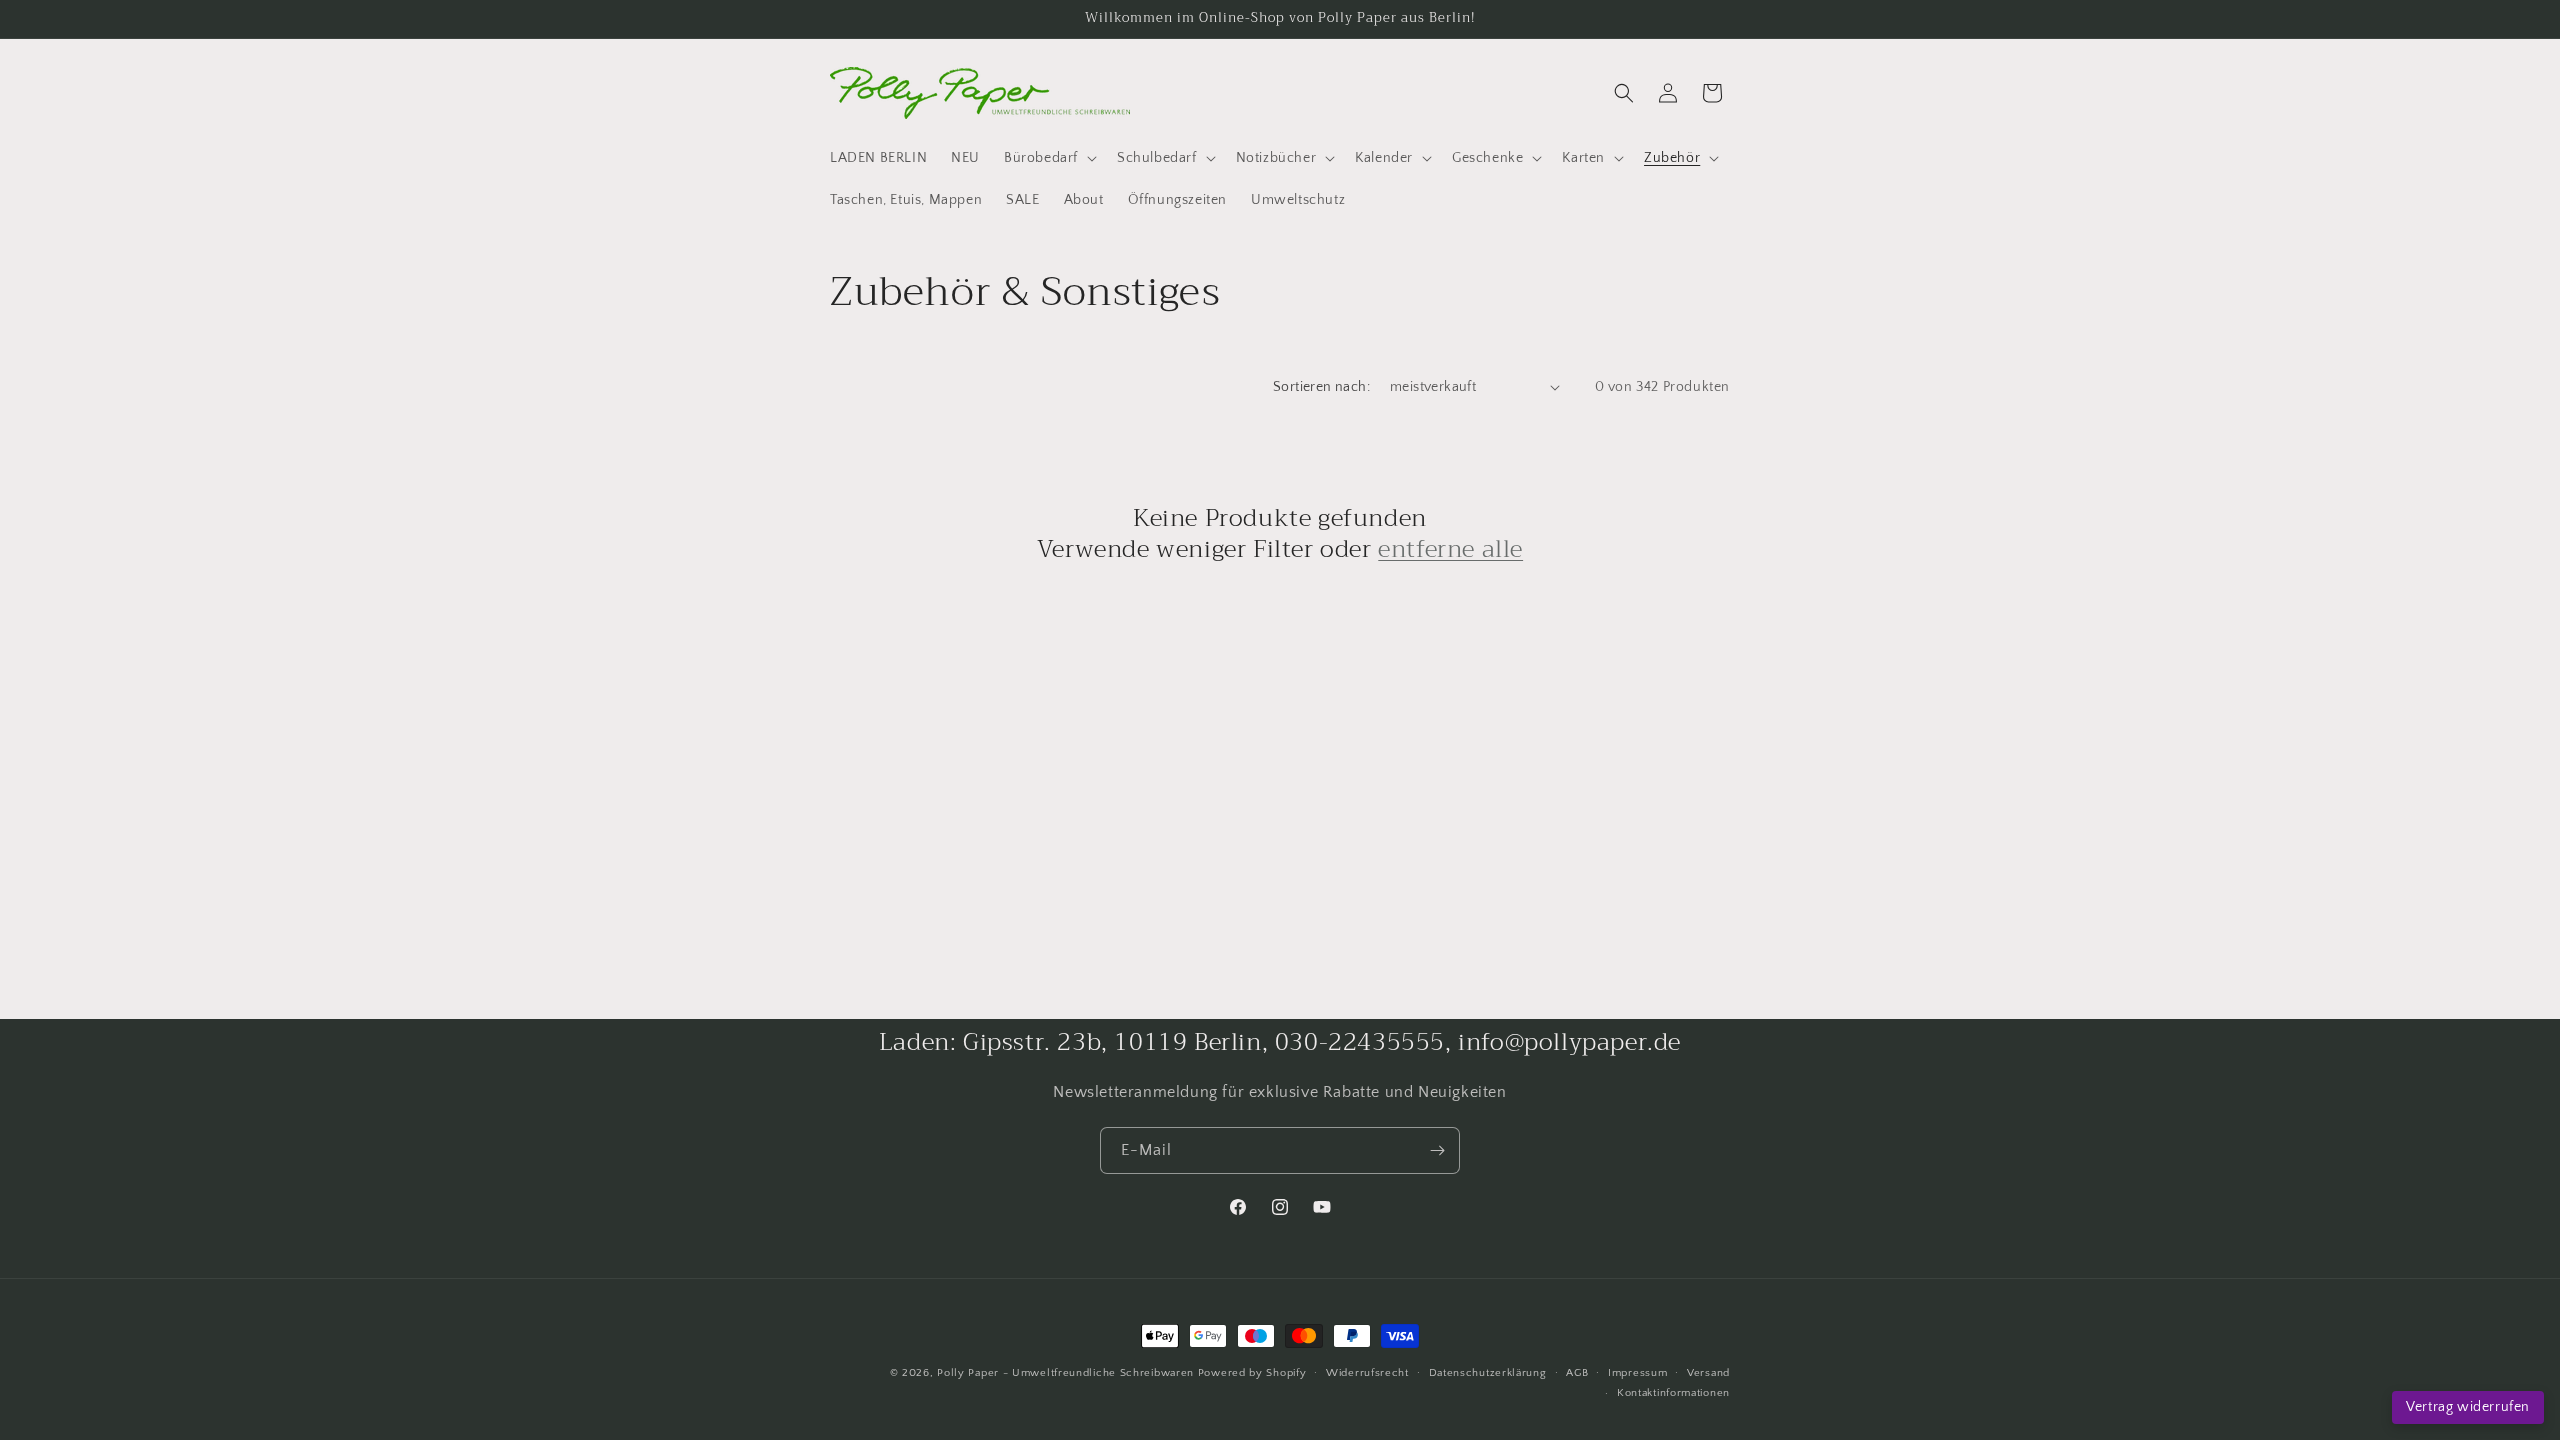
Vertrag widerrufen (2468, 1407)
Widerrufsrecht (1367, 1373)
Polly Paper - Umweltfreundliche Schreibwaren (1065, 1373)
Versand (1708, 1373)
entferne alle (1450, 549)
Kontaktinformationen (1673, 1393)
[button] (1048, 158)
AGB (1577, 1373)
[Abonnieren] (1437, 1150)
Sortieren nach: (1321, 387)
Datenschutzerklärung (1488, 1373)
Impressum (1637, 1373)
